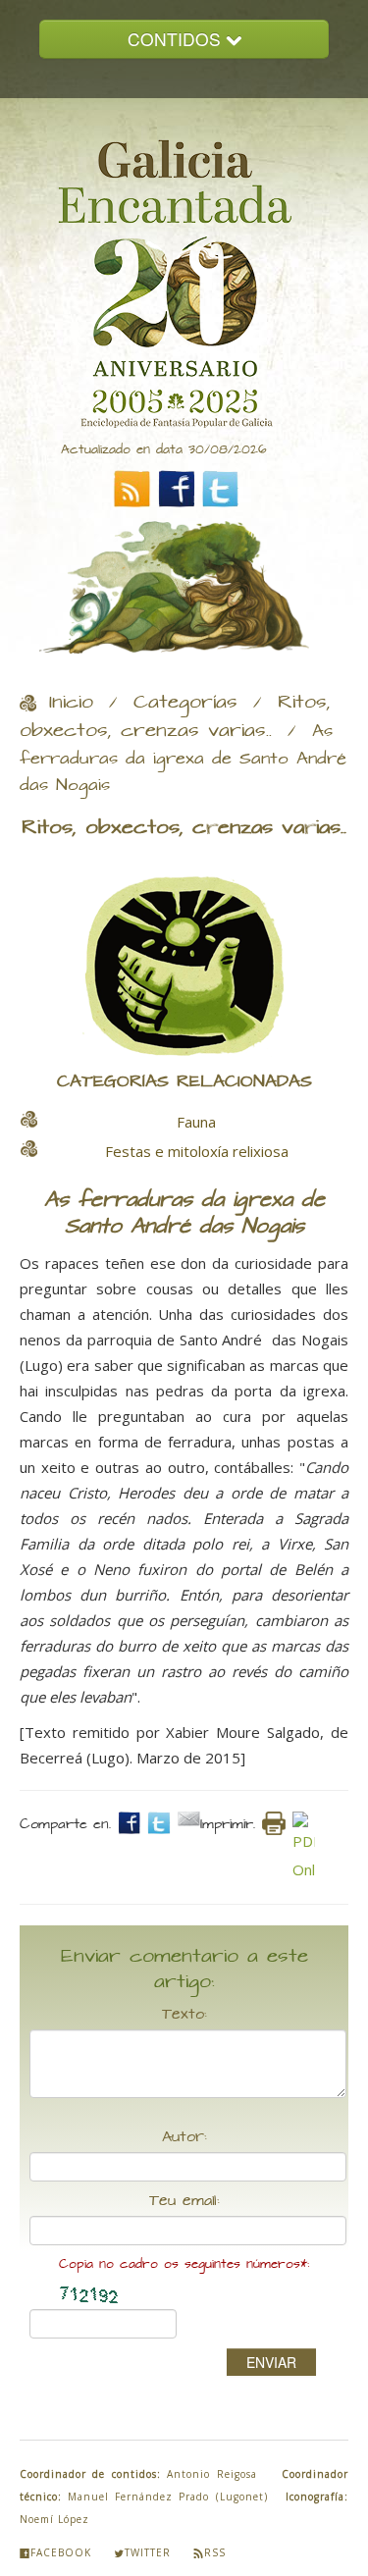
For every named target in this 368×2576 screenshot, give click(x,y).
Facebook (61, 2552)
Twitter (148, 2552)
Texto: (184, 2015)
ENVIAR (271, 2362)
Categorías (185, 703)
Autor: (184, 2137)
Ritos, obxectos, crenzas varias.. (175, 717)
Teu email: (184, 2201)
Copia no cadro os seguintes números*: (184, 2264)
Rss (215, 2552)
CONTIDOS (177, 39)
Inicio (71, 703)
